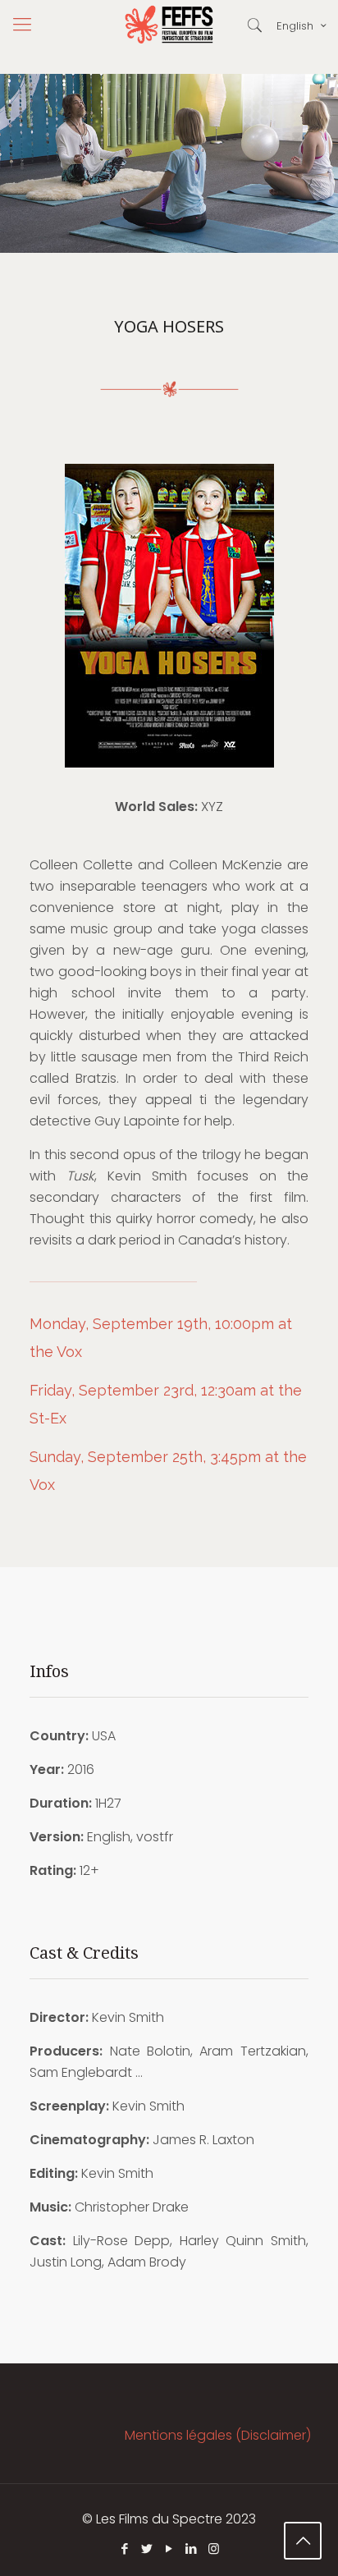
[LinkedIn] (192, 2548)
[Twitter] (147, 2548)
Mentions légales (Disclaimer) (218, 2435)
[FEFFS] (169, 25)
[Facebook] (125, 2548)
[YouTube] (169, 2548)
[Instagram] (214, 2548)
